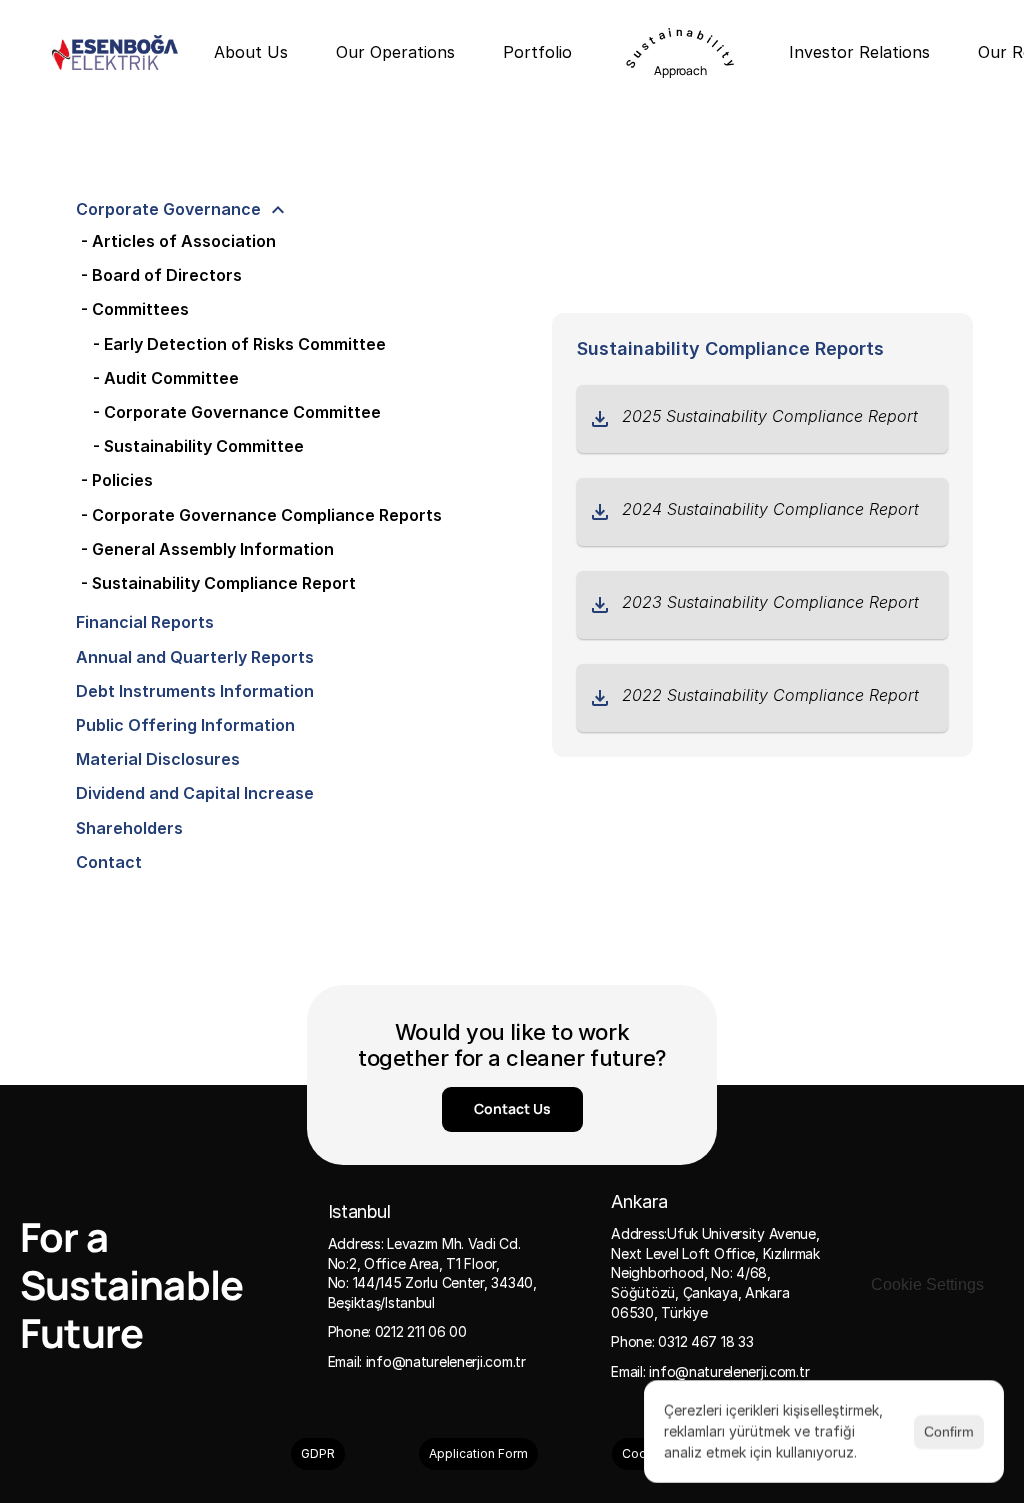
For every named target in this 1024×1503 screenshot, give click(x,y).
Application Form (478, 1453)
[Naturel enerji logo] (115, 52)
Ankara (639, 1201)
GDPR (318, 1453)
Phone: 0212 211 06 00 (397, 1331)
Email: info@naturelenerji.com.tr (427, 1361)
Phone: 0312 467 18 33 (682, 1341)
